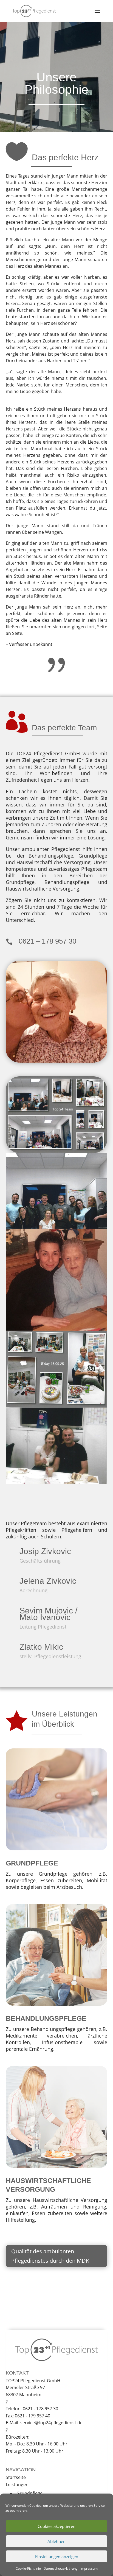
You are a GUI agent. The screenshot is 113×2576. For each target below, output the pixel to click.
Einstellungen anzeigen (57, 2556)
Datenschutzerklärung (61, 2568)
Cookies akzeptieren (56, 2526)
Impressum (89, 2568)
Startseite (16, 2477)
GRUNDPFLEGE (32, 1863)
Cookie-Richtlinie (28, 2568)
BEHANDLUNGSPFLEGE (46, 2018)
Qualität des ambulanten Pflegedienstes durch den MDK (50, 2256)
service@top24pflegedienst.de (51, 2423)
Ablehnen (56, 2541)
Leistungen (17, 2484)
